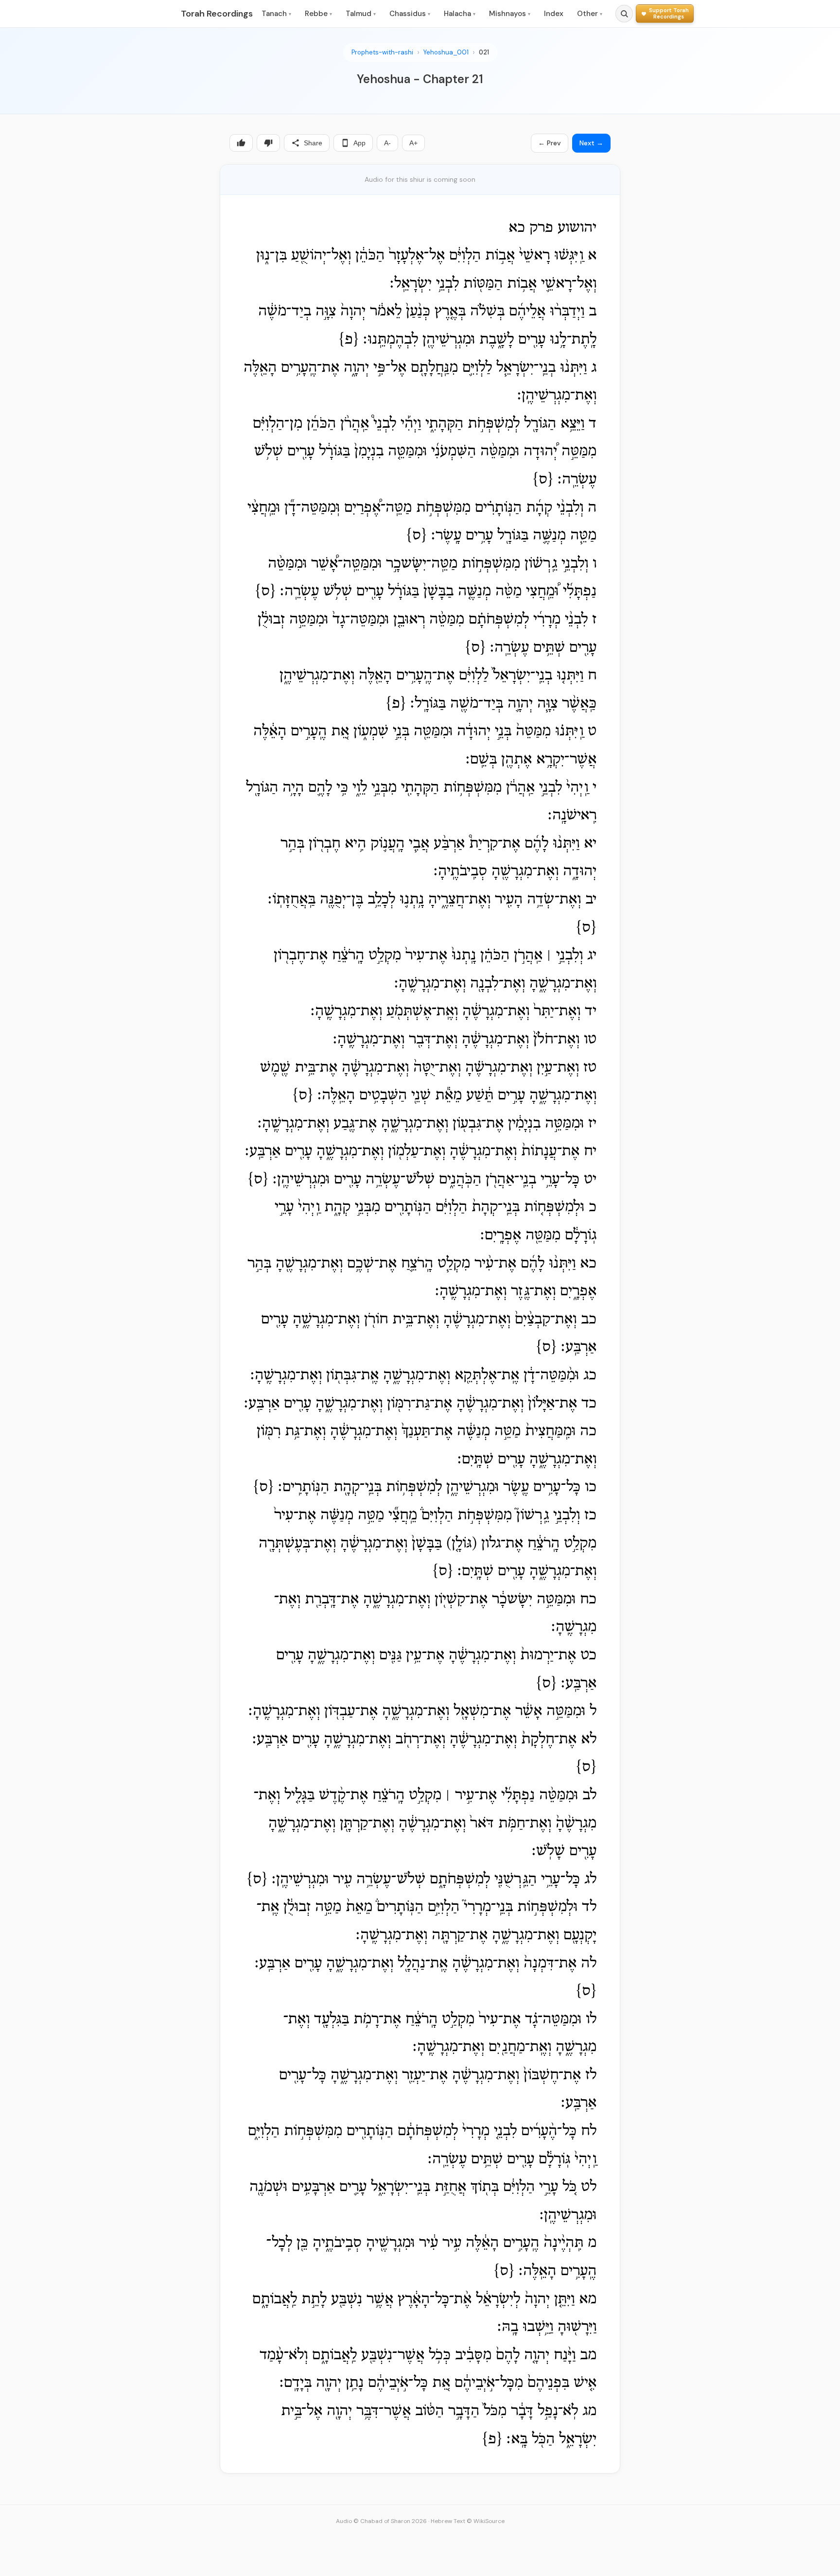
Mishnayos (510, 14)
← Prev (550, 143)
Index (554, 14)
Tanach (276, 14)
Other (590, 14)
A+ (413, 143)
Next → (591, 143)
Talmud (361, 14)
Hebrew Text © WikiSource (468, 2521)
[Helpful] (241, 143)
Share (313, 143)
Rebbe (318, 14)
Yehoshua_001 (446, 52)
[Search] (624, 14)
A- (387, 143)
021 (484, 52)
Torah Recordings (217, 14)
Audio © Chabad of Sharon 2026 (381, 2521)
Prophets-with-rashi (382, 52)
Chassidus (410, 14)
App (359, 143)
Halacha (460, 14)
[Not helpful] (268, 143)
